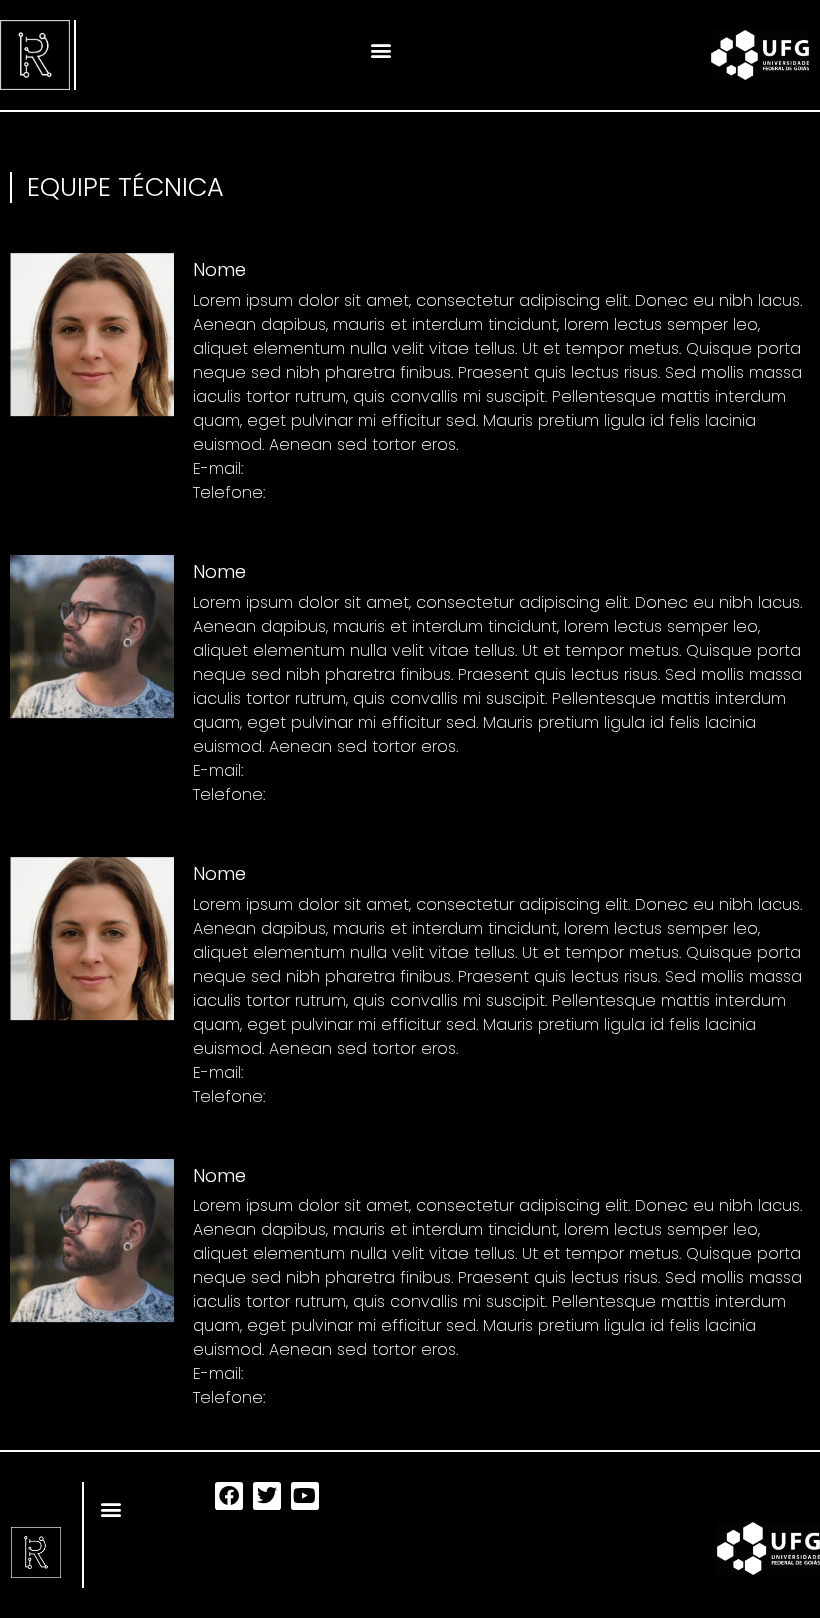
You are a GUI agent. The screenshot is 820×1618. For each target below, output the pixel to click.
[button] (381, 49)
